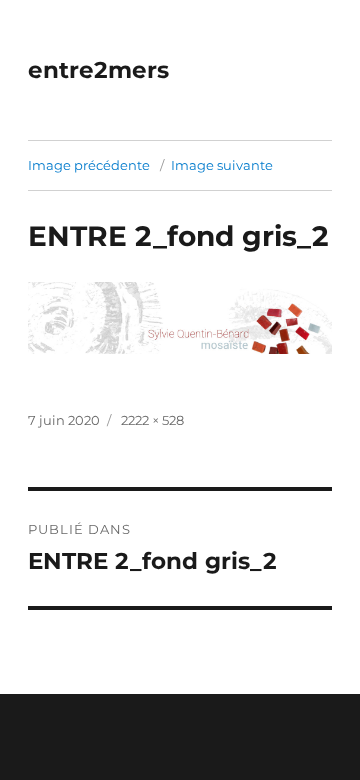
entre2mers (98, 70)
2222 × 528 (152, 420)
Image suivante (222, 165)
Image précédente (89, 165)
